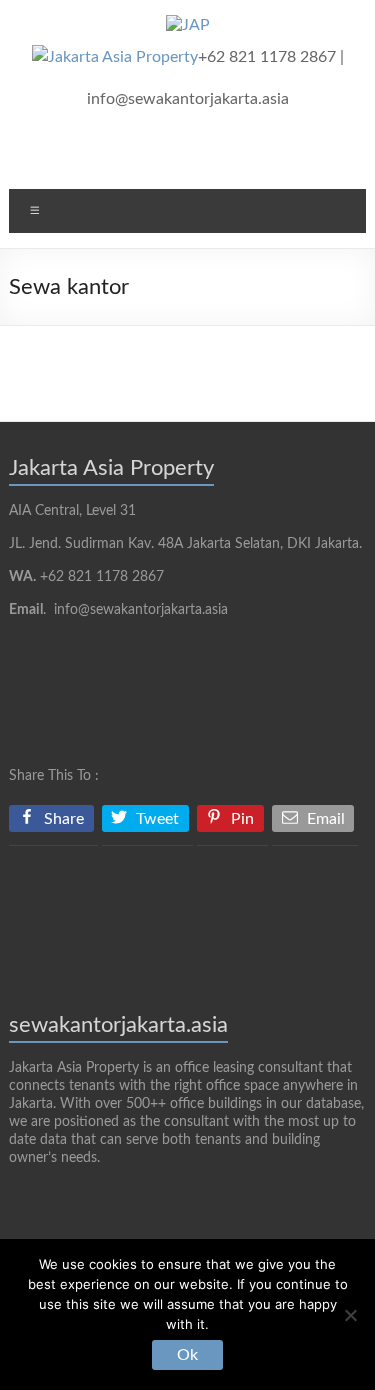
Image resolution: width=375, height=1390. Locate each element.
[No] (350, 1315)
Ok (187, 1355)
